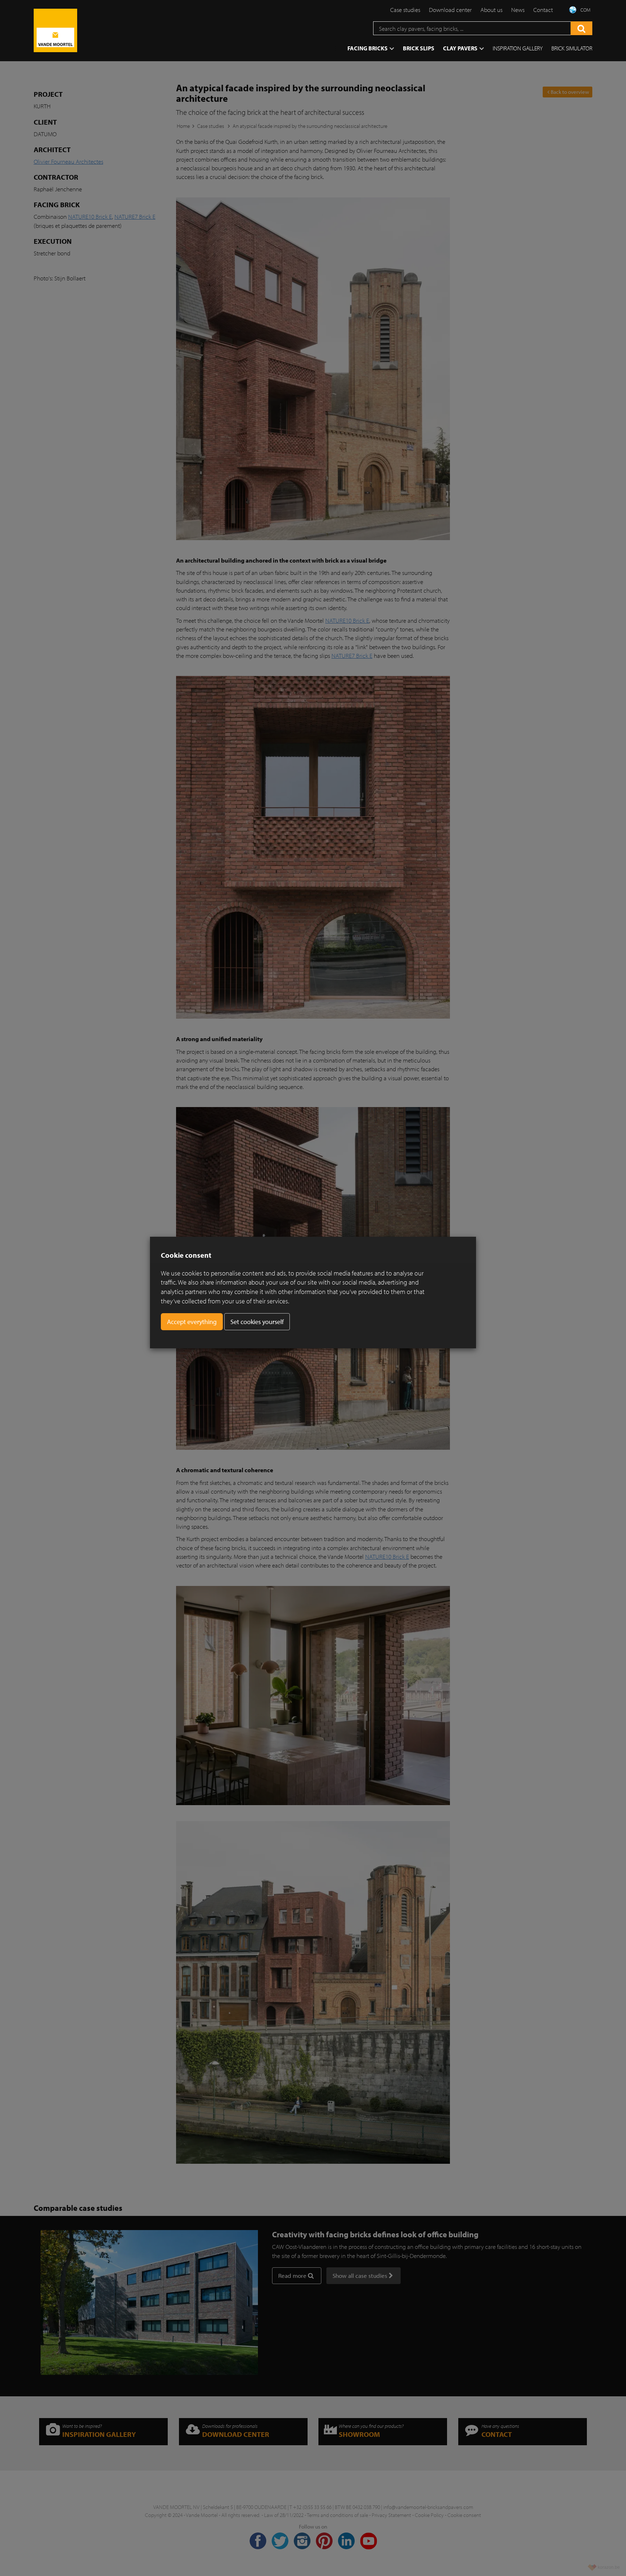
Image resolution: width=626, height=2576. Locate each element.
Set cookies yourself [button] (257, 1322)
